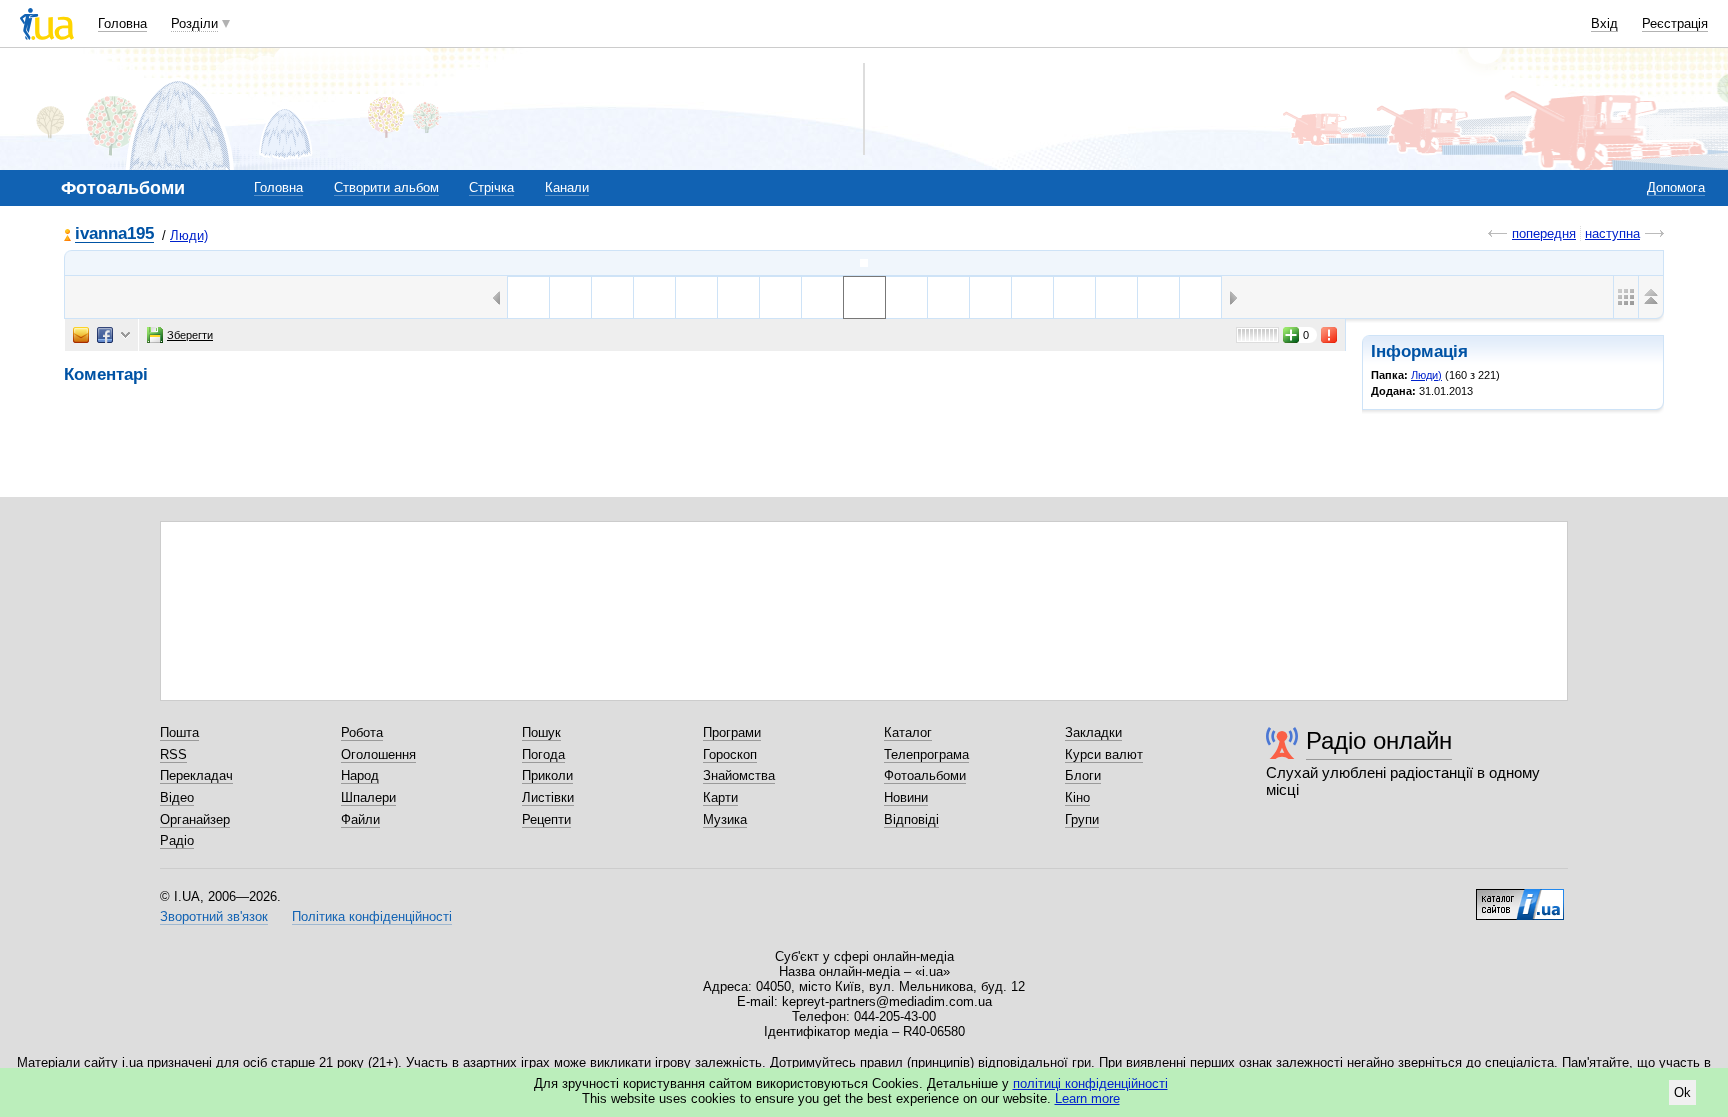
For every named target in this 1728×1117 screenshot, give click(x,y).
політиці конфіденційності (1090, 1083)
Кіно (1077, 797)
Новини (906, 797)
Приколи (547, 775)
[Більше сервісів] (125, 335)
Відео (177, 797)
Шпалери (368, 797)
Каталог (908, 732)
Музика (725, 819)
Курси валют (1104, 754)
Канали (567, 187)
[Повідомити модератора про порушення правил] (1330, 335)
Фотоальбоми (925, 775)
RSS (173, 754)
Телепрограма (926, 754)
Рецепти (546, 819)
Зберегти (190, 335)
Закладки (1093, 732)
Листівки (548, 797)
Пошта (179, 732)
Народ (360, 775)
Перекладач (196, 775)
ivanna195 (114, 234)
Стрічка (491, 187)
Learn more (1087, 1098)
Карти (720, 797)
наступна (1612, 233)
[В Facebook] (105, 335)
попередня (1544, 233)
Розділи (194, 23)
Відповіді (911, 819)
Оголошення (378, 754)
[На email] (81, 335)
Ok (1682, 1092)
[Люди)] (864, 263)
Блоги (1083, 775)
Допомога (1676, 187)
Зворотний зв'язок (214, 916)
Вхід (1604, 23)
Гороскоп (730, 754)
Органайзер (195, 819)
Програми (732, 732)
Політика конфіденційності (372, 916)
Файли (360, 819)
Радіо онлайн (1379, 740)
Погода (543, 754)
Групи (1082, 819)
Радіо (177, 840)
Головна (122, 23)
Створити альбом (386, 187)
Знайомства (739, 775)
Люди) (189, 235)
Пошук (541, 732)
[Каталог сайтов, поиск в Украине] (1520, 897)
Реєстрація (1675, 23)
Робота (362, 732)
